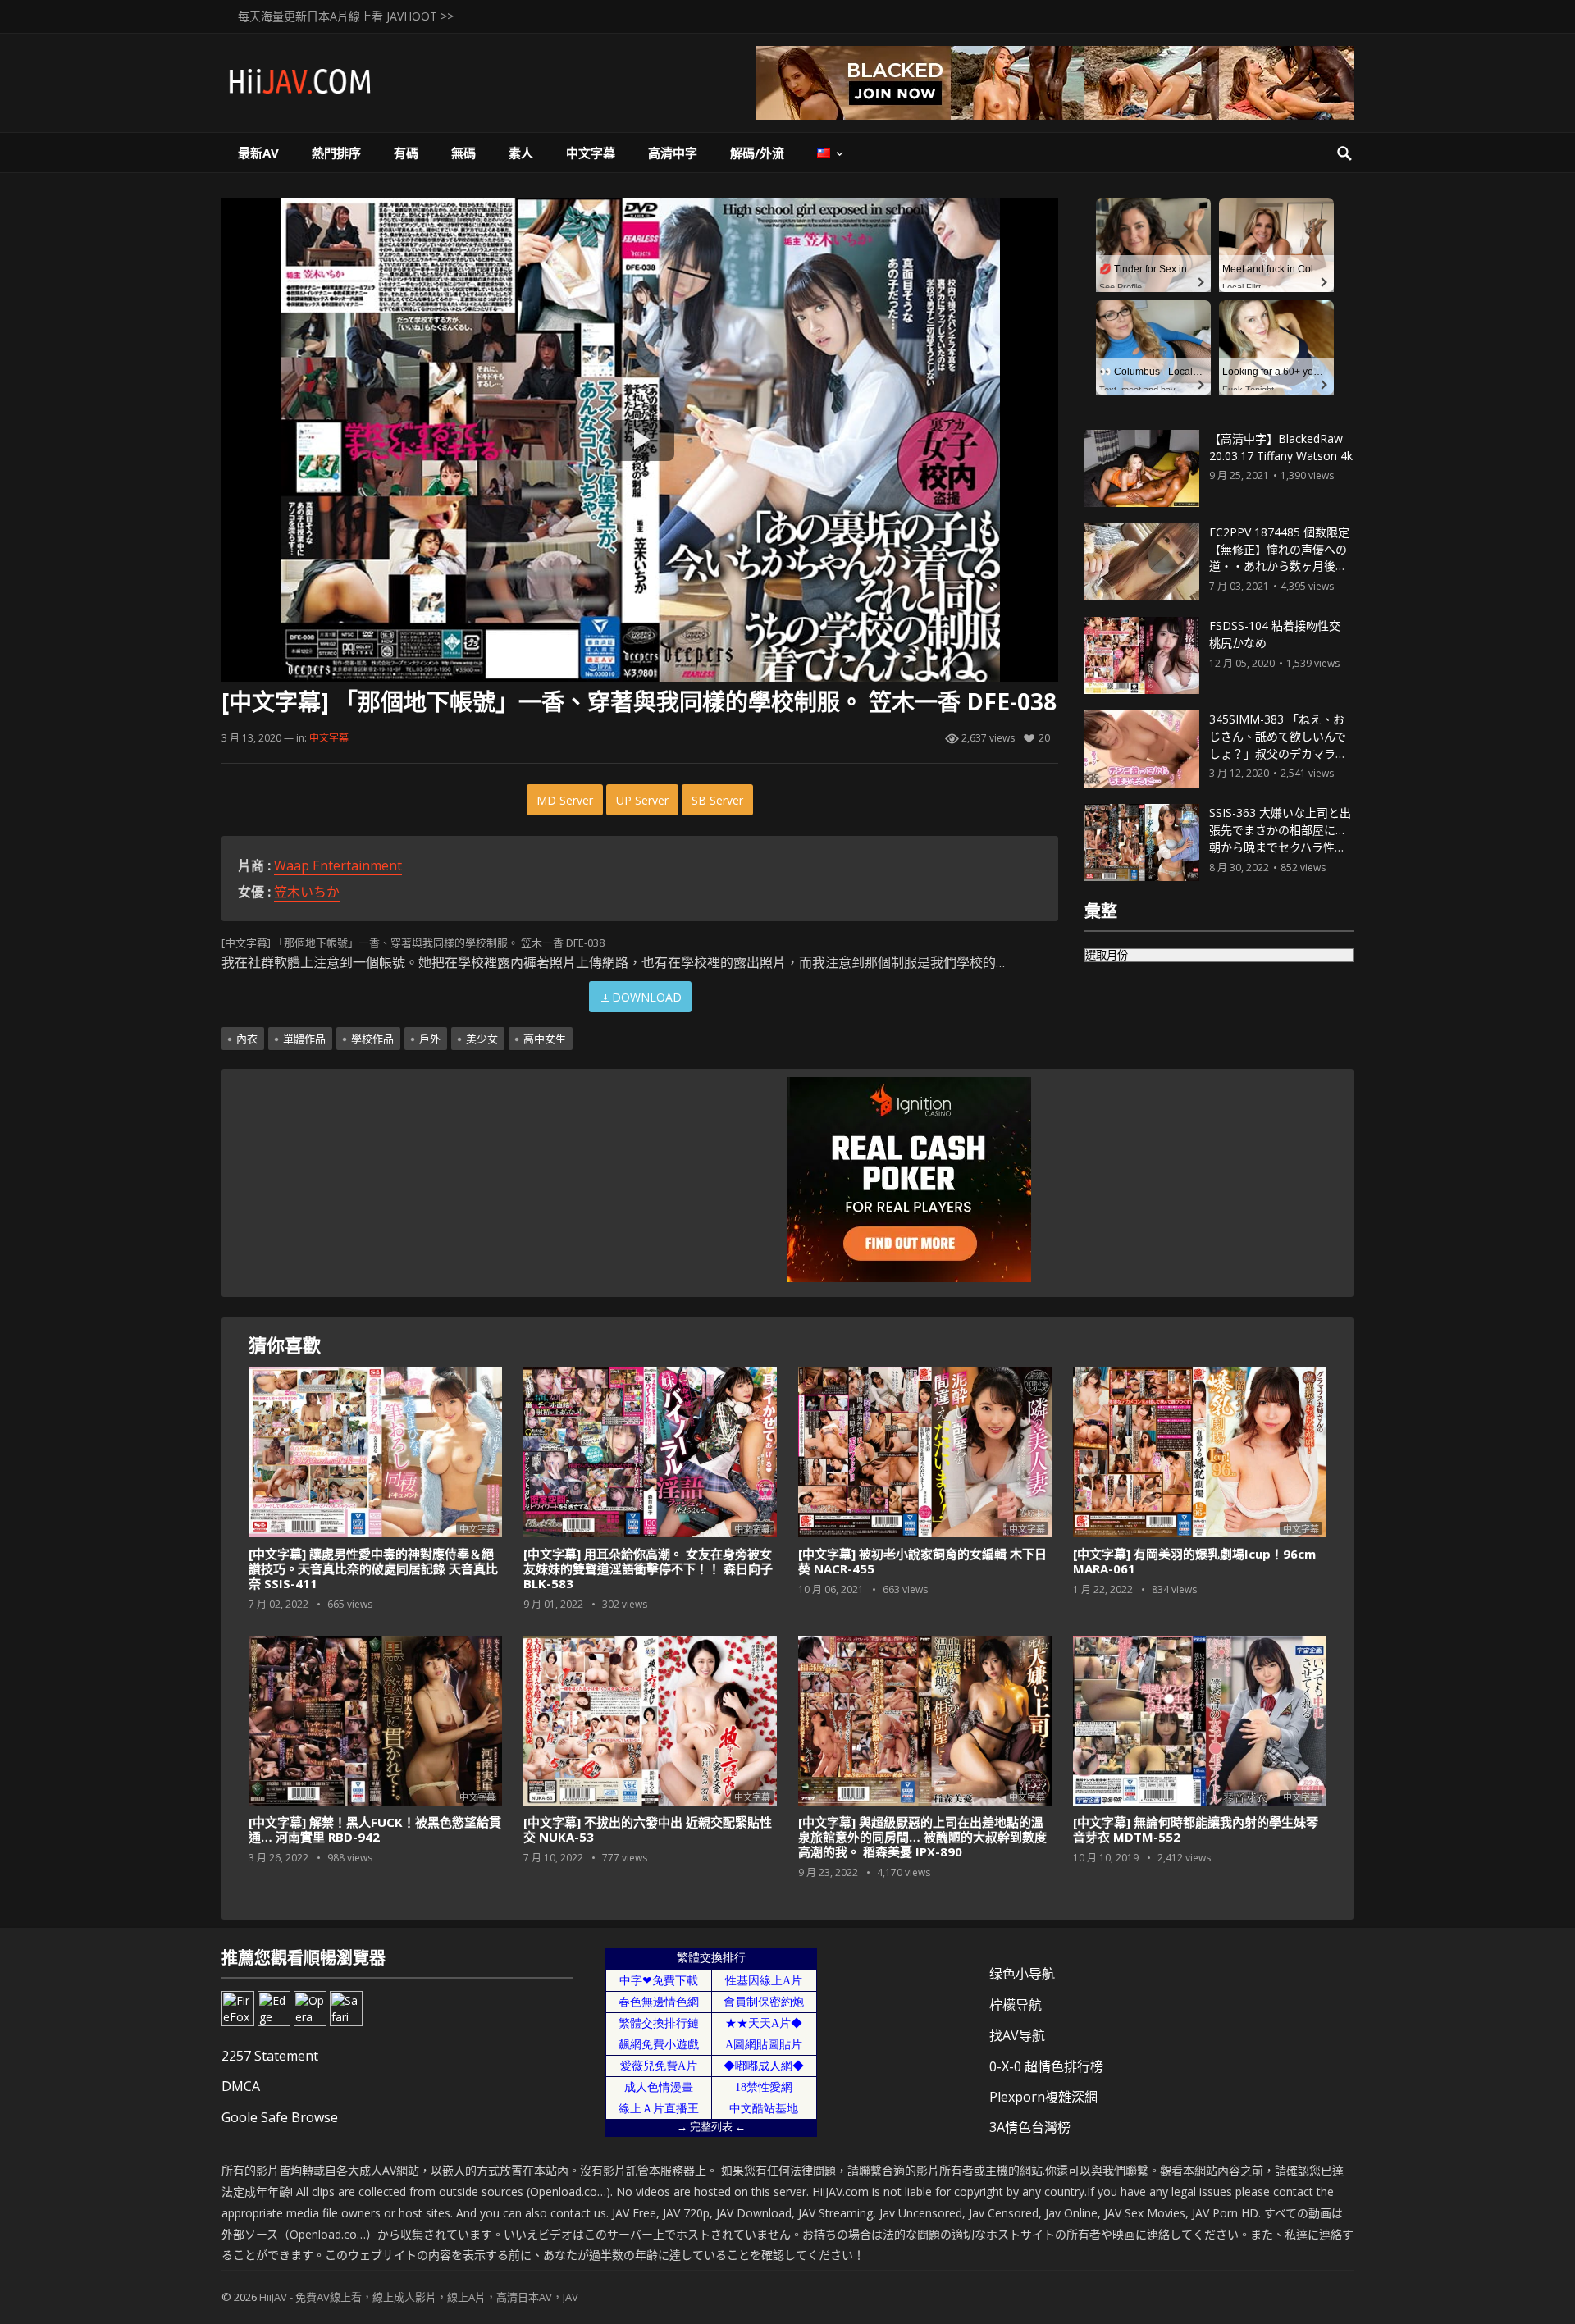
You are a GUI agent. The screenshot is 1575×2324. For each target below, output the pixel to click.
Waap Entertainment (338, 865)
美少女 (482, 1039)
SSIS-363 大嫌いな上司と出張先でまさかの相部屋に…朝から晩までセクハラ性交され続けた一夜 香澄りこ (1280, 838)
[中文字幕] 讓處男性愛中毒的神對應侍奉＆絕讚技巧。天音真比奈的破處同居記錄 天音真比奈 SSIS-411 (373, 1568)
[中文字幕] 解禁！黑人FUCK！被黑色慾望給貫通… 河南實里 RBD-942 (375, 1829)
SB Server (717, 800)
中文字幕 (591, 153)
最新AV (258, 153)
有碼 (406, 153)
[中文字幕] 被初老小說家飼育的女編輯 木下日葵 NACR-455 (922, 1561)
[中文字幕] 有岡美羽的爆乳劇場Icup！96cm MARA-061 (1194, 1561)
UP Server (642, 800)
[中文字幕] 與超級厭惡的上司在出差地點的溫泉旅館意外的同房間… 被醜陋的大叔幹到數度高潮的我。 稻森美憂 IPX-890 (922, 1837)
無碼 (463, 153)
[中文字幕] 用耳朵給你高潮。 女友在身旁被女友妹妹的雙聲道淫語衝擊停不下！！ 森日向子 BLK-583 (648, 1568)
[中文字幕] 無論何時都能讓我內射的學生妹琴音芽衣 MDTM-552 (1196, 1829)
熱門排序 (336, 153)
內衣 (247, 1039)
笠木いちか (307, 892)
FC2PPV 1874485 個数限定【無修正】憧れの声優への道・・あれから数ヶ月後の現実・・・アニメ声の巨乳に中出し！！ (1279, 566)
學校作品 (372, 1039)
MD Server (565, 800)
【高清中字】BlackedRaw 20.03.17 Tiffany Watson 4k (1281, 447)
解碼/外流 (757, 153)
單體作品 (304, 1039)
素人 (521, 153)
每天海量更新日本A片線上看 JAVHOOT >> (346, 16)
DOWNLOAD (647, 997)
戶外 (430, 1039)
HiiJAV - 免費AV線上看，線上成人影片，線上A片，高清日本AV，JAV (419, 2297)
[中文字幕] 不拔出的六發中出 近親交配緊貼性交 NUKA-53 (648, 1829)
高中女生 (545, 1039)
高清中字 (673, 153)
